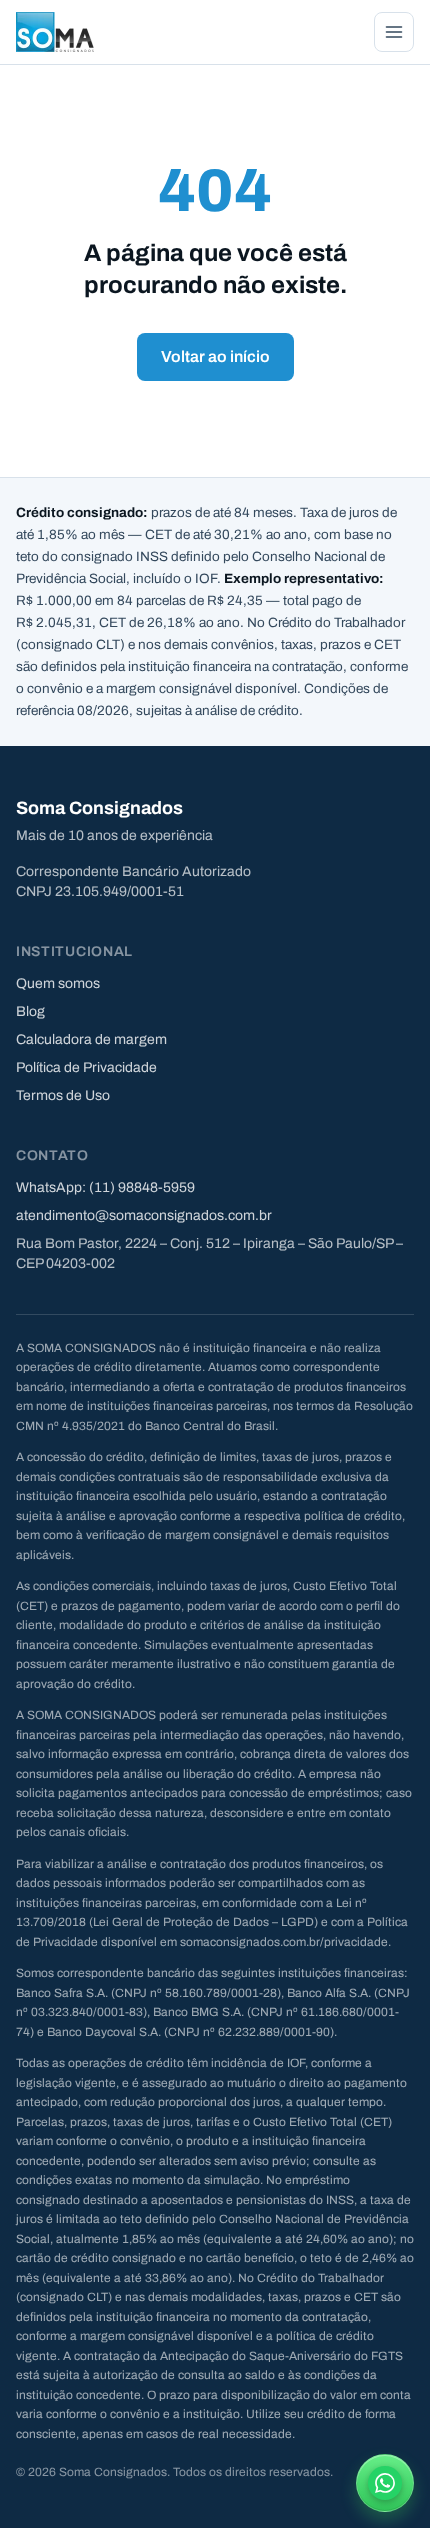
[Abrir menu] (394, 32)
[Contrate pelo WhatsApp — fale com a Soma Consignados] (385, 2483)
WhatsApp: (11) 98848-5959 (105, 1187)
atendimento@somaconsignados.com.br (144, 1215)
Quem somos (58, 983)
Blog (30, 1011)
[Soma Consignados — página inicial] (55, 32)
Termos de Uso (63, 1095)
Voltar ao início (215, 356)
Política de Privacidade (86, 1067)
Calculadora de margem (91, 1039)
